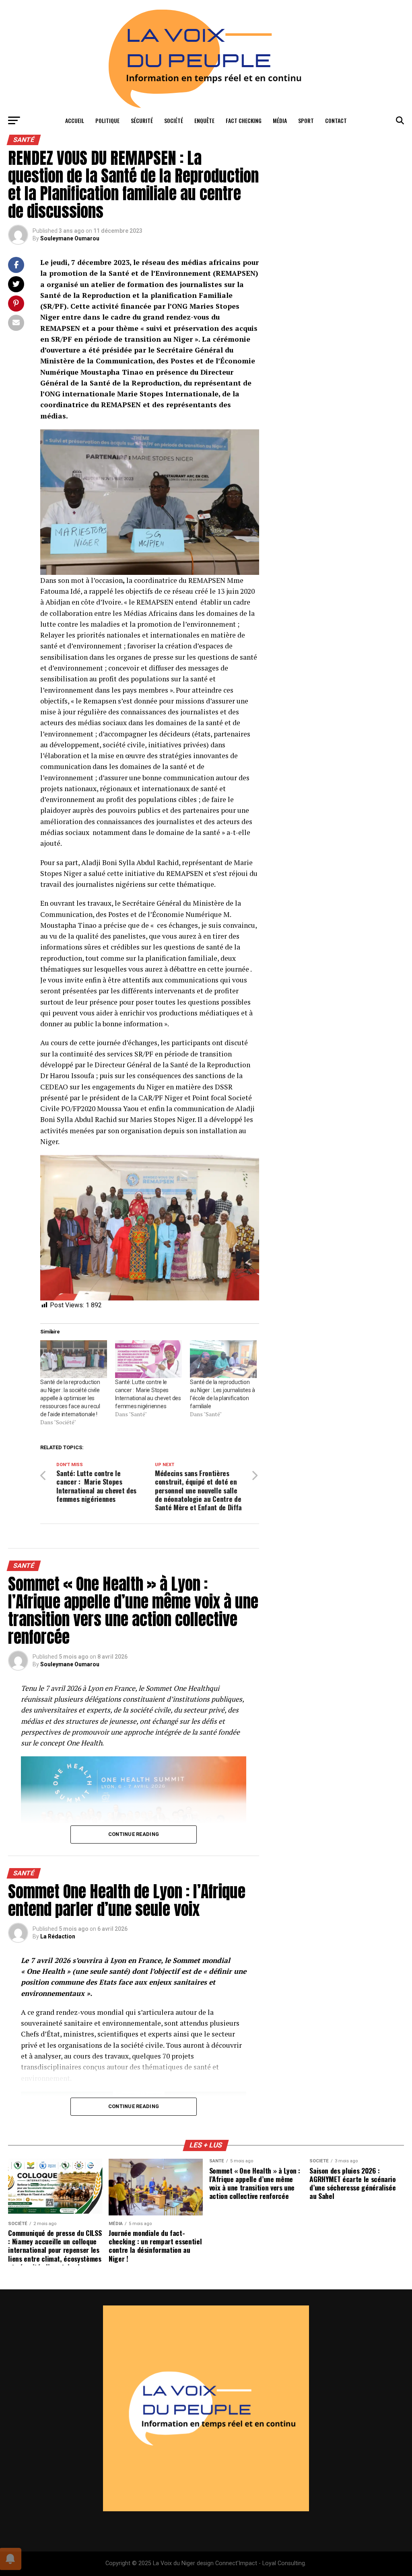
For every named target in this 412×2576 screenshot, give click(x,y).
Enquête (204, 120)
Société (174, 120)
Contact (336, 120)
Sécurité (142, 120)
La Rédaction (58, 1936)
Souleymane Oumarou (70, 238)
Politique (107, 120)
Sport (306, 120)
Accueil (75, 120)
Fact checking (244, 120)
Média (280, 120)
